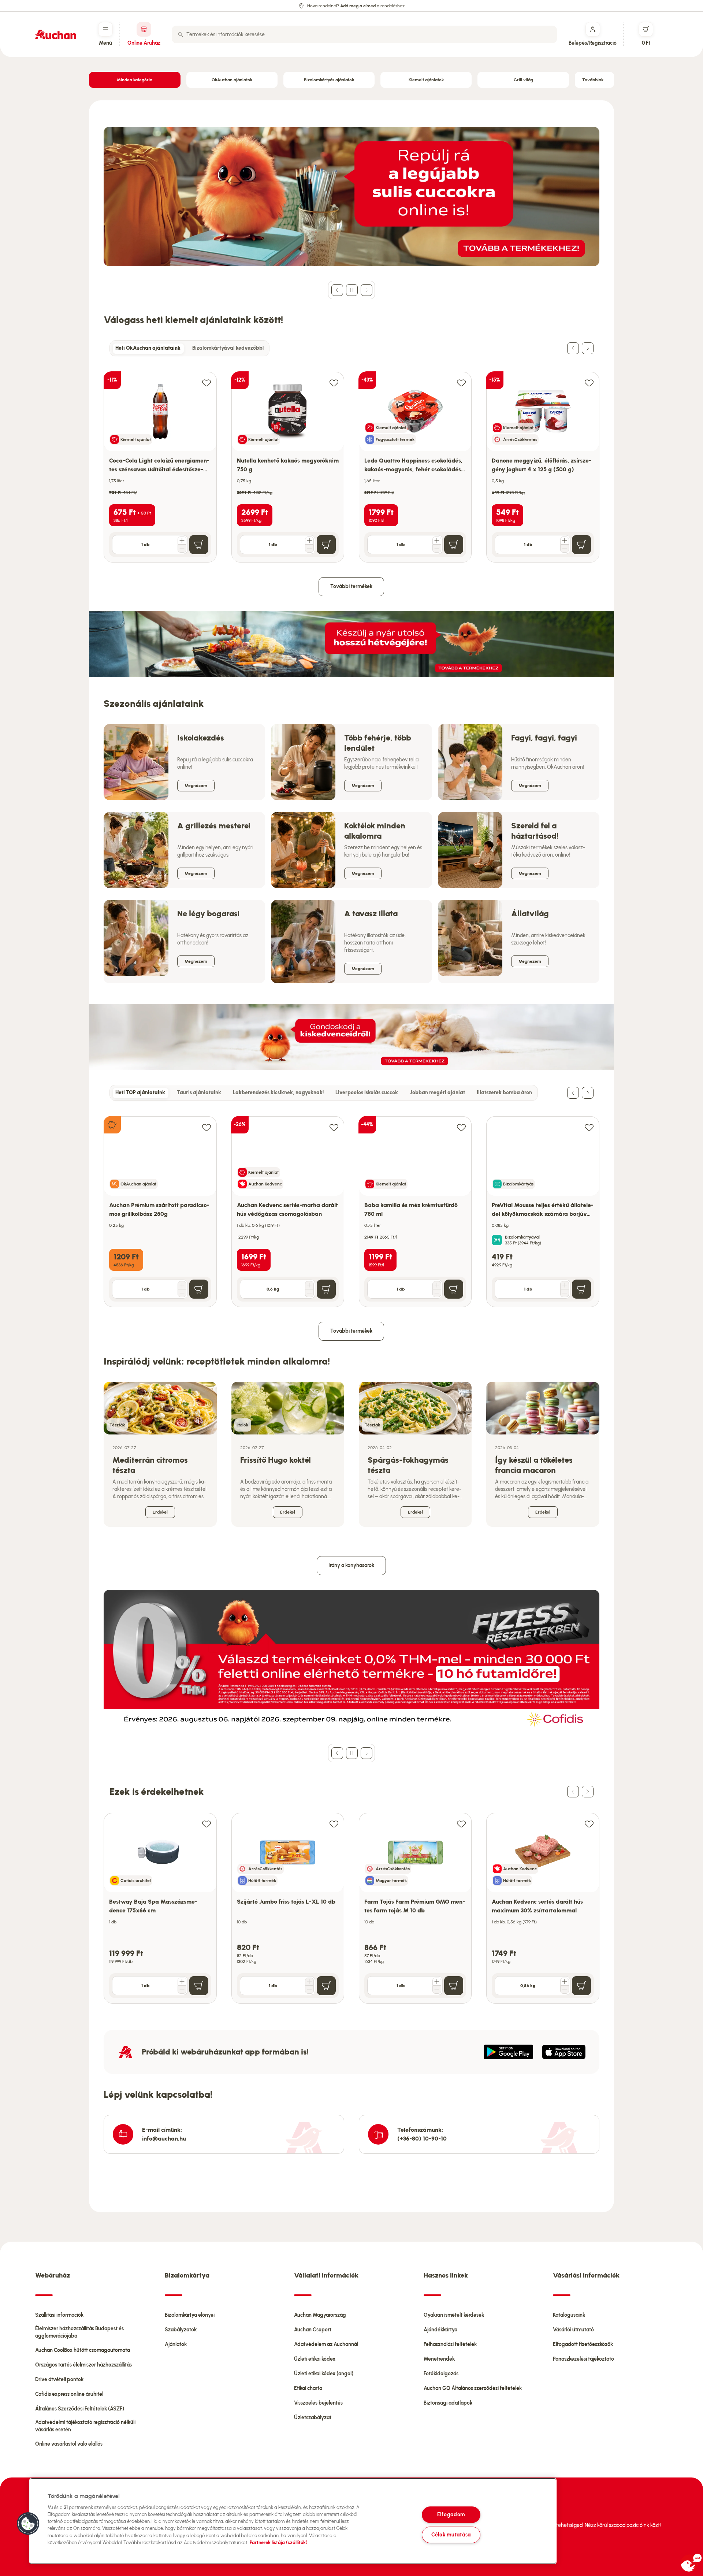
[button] (28, 2524)
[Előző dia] (337, 290)
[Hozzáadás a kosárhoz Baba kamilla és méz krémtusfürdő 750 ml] (454, 1289)
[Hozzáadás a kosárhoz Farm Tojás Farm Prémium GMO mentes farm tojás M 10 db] (454, 1986)
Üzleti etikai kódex (315, 2359)
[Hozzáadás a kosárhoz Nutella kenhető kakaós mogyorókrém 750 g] (326, 545)
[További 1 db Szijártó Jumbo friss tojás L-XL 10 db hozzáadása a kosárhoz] (309, 1982)
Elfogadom (451, 2514)
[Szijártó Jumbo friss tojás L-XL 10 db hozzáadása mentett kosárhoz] (334, 1824)
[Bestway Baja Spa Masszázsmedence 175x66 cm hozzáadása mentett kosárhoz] (207, 1824)
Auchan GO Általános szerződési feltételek (473, 2388)
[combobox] (364, 34)
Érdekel (160, 1512)
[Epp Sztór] (564, 2052)
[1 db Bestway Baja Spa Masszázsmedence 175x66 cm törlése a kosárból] (182, 1990)
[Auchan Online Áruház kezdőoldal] (56, 34)
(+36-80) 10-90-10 (422, 2139)
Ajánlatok (176, 2344)
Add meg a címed (358, 6)
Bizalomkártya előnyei (190, 2315)
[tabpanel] (351, 459)
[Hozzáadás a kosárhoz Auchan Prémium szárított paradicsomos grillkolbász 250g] (199, 1289)
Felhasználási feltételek (450, 2344)
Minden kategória (135, 80)
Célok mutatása (451, 2535)
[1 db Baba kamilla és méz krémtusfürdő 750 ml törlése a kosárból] (437, 1293)
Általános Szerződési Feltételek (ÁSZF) (80, 2409)
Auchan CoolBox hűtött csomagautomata (83, 2350)
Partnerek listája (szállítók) (279, 2542)
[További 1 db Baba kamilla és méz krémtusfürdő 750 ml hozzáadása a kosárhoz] (437, 1285)
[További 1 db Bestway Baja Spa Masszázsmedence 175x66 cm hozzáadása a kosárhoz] (182, 1982)
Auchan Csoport (313, 2330)
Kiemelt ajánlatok (426, 80)
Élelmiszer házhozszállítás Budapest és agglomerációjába (79, 2332)
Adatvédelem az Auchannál (326, 2344)
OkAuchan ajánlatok (232, 80)
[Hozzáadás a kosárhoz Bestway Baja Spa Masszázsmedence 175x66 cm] (199, 1986)
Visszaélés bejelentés (318, 2403)
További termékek (351, 587)
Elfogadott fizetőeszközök (583, 2344)
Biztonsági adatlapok (448, 2403)
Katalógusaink (569, 2315)
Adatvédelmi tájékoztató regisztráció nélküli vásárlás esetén (85, 2426)
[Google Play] (508, 2052)
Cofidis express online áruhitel (69, 2394)
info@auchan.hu (164, 2139)
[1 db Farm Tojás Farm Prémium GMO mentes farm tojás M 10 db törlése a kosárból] (437, 1990)
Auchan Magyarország (320, 2315)
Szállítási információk (59, 2315)
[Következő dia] (367, 290)
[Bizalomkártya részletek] (497, 1240)
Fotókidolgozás (441, 2374)
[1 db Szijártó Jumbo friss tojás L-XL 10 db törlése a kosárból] (309, 1990)
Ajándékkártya (440, 2330)
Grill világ (523, 80)
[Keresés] (181, 34)
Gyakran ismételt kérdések (454, 2315)
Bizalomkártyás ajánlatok (329, 80)
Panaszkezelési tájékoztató (583, 2359)
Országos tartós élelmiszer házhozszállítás (83, 2365)
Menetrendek (439, 2359)
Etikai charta (308, 2388)
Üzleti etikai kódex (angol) (324, 2374)
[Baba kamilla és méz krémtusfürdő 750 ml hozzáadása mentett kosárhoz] (461, 1127)
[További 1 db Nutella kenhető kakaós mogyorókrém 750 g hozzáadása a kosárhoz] (309, 541)
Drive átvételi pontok (59, 2380)
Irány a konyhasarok (351, 1565)
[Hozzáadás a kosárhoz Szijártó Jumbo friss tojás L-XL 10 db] (326, 1986)
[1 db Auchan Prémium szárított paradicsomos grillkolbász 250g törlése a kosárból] (182, 1293)
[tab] (148, 348)
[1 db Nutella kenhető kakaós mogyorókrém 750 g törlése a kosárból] (309, 549)
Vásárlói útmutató (573, 2330)
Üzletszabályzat (313, 2418)
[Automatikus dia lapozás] (352, 290)
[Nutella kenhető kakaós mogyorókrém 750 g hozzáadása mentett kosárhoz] (334, 383)
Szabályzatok (181, 2330)
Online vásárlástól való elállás (69, 2444)
